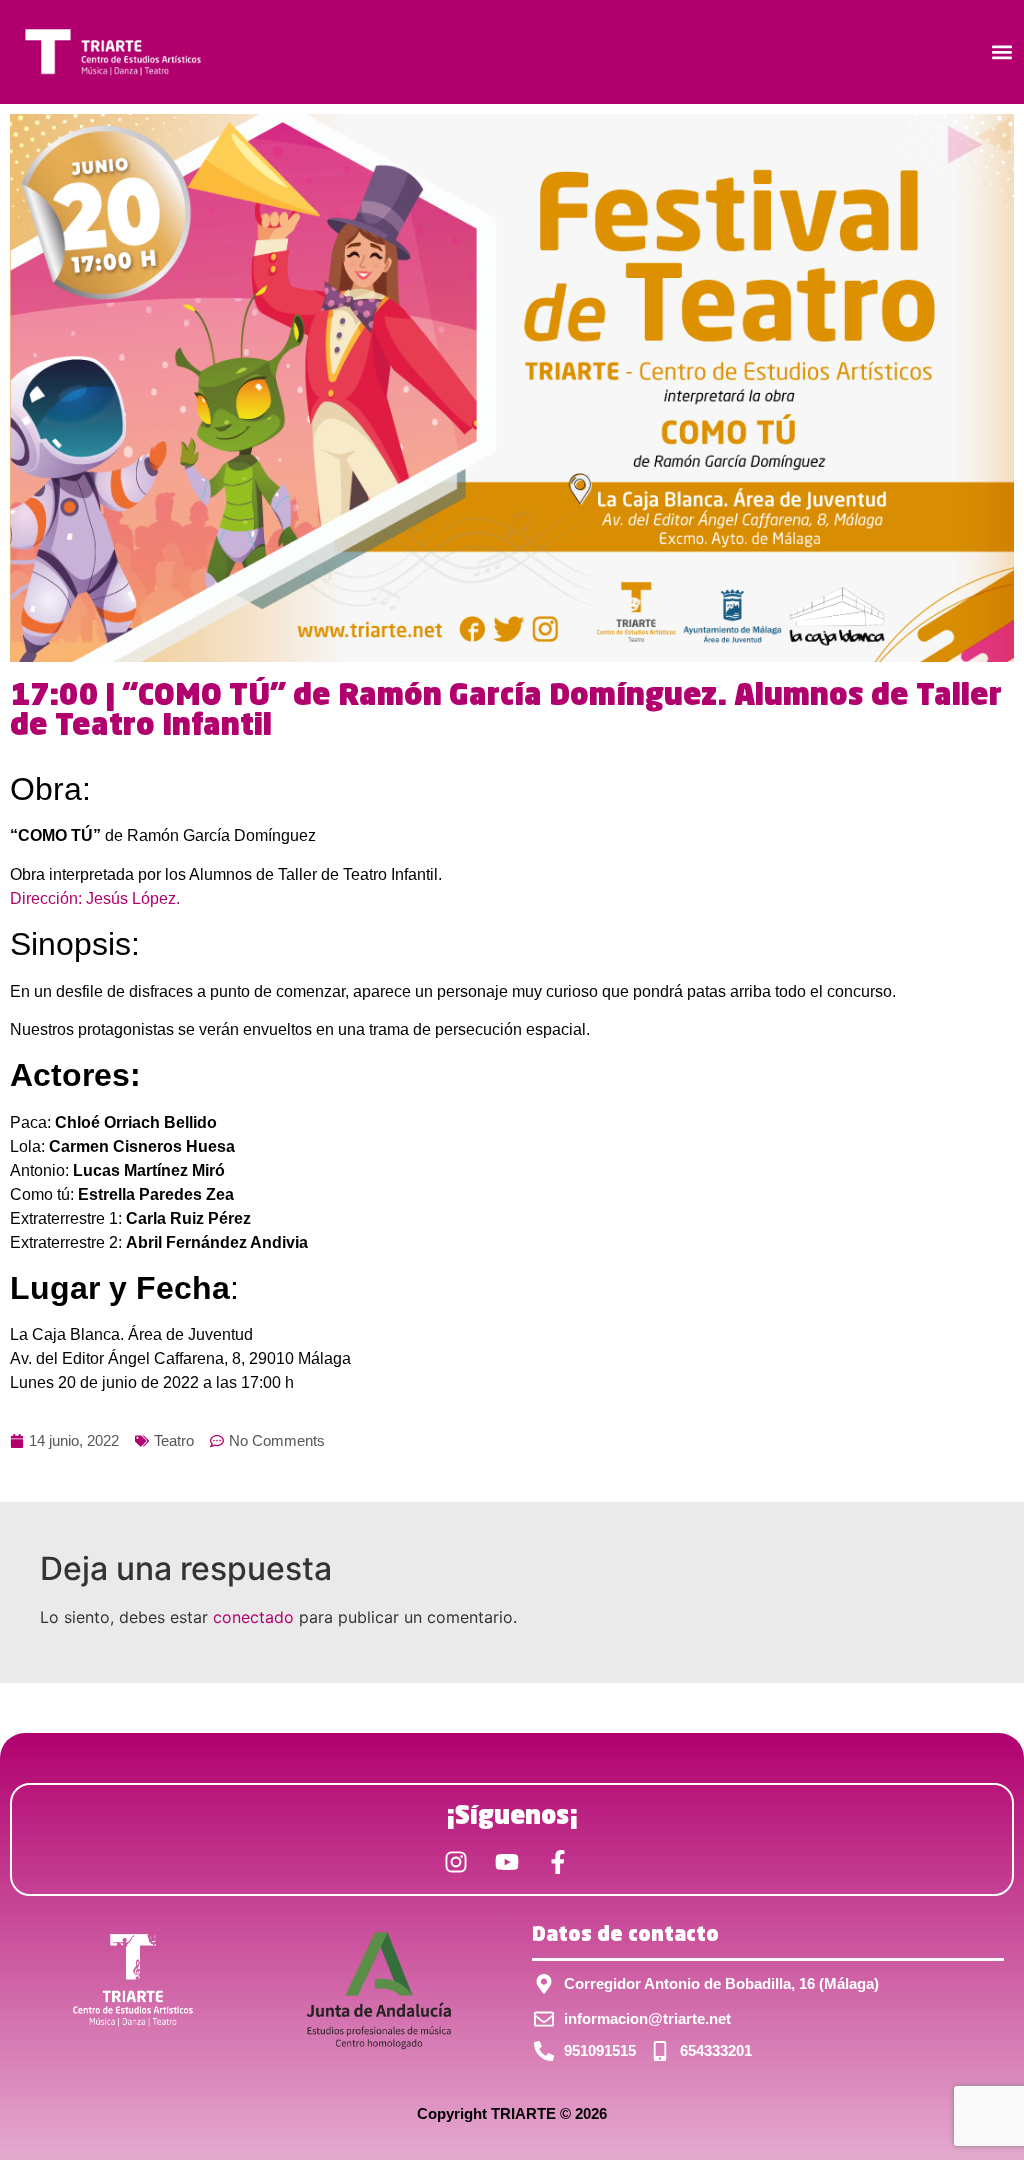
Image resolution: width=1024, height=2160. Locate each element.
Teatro (174, 1440)
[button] (1002, 52)
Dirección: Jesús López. (95, 898)
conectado (253, 1617)
